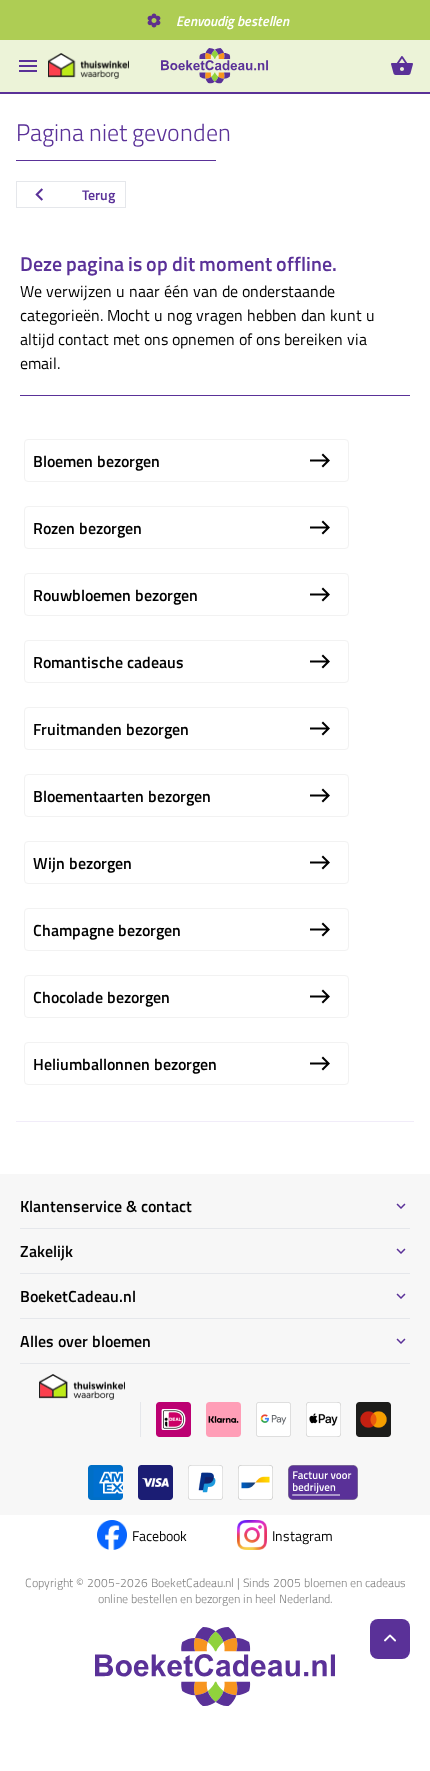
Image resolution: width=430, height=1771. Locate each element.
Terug (98, 194)
